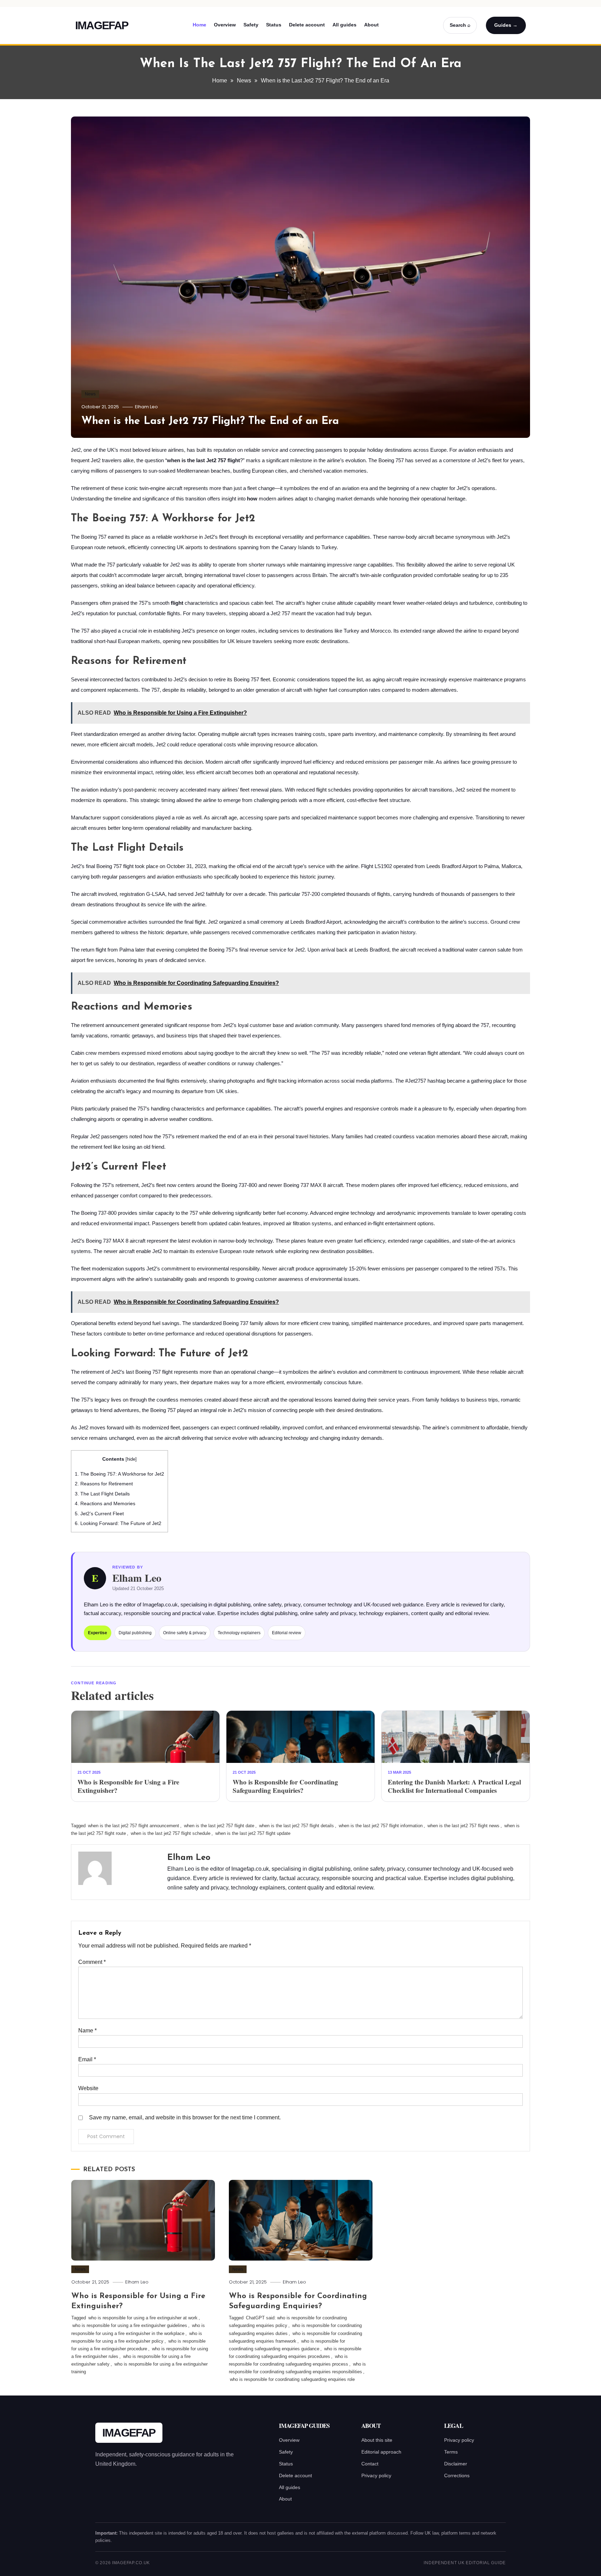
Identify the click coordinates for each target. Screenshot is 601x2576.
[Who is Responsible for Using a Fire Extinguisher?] (145, 1737)
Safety (251, 25)
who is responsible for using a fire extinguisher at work (143, 2318)
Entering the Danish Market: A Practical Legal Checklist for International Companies (454, 1786)
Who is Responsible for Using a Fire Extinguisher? (128, 1786)
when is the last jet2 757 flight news (463, 1826)
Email (87, 2059)
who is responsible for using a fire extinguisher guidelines (130, 2325)
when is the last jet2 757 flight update (253, 1833)
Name (87, 2031)
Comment (92, 1962)
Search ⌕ (460, 25)
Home (199, 25)
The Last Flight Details (102, 1494)
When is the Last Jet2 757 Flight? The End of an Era (210, 421)
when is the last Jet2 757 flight (203, 460)
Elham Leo (146, 407)
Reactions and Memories (105, 1503)
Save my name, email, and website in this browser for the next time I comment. (185, 2117)
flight (177, 603)
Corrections (457, 2475)
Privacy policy (376, 2475)
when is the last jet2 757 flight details (297, 1826)
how (252, 499)
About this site (377, 2440)
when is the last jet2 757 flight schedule (171, 1833)
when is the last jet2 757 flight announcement (134, 1826)
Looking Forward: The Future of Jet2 (118, 1523)
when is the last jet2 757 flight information (381, 1826)
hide (131, 1459)
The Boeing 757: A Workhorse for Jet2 (119, 1474)
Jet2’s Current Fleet (99, 1514)
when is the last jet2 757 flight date (219, 1826)
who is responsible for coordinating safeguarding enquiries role (292, 2379)
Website (88, 2088)
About (371, 25)
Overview (225, 25)
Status (274, 25)
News (90, 394)
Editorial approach (381, 2452)
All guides (344, 25)
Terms (451, 2452)
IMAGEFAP (102, 25)
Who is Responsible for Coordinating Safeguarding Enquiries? (285, 1786)
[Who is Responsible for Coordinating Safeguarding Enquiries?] (300, 1737)
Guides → (506, 25)
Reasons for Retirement (104, 1484)
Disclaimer (456, 2464)
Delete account (307, 25)
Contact (370, 2464)
